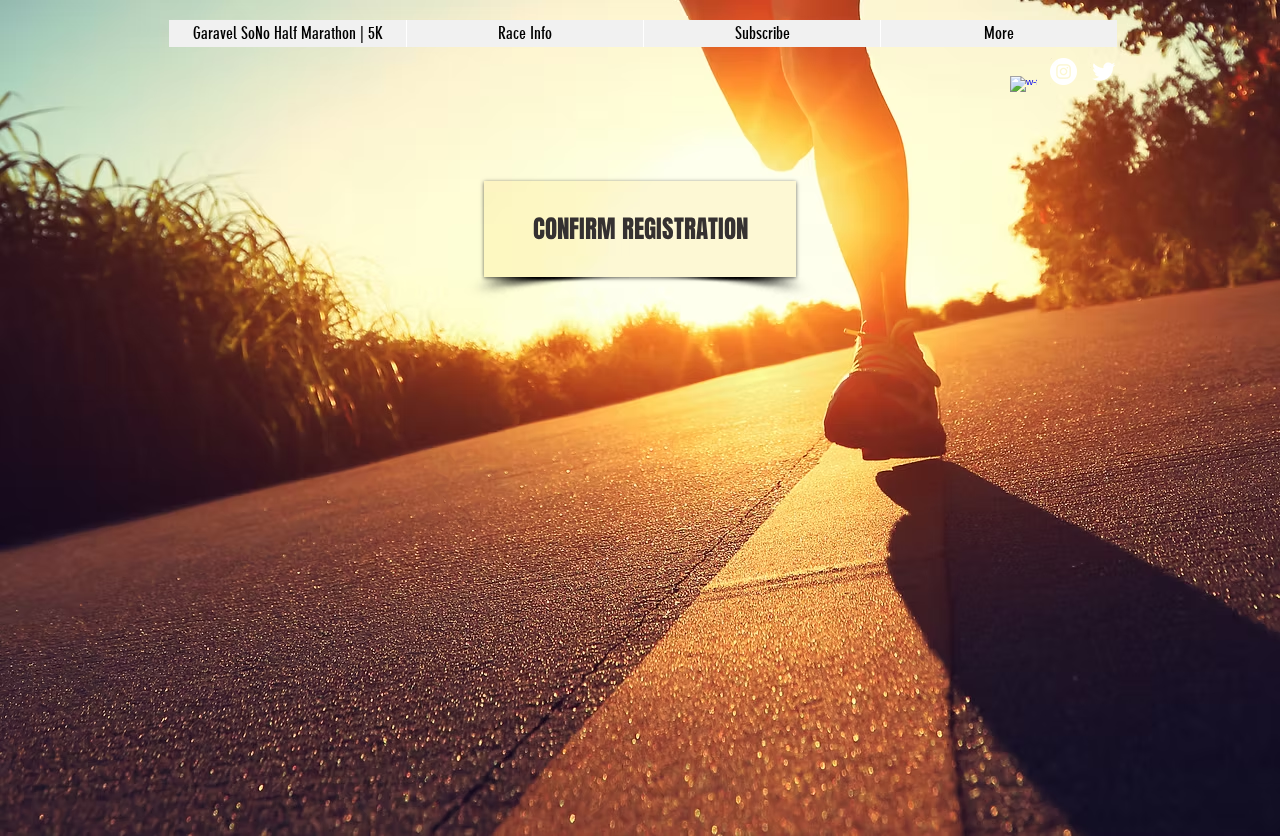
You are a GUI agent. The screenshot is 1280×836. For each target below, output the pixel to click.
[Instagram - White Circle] (1063, 71)
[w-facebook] (1023, 89)
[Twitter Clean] (1103, 71)
